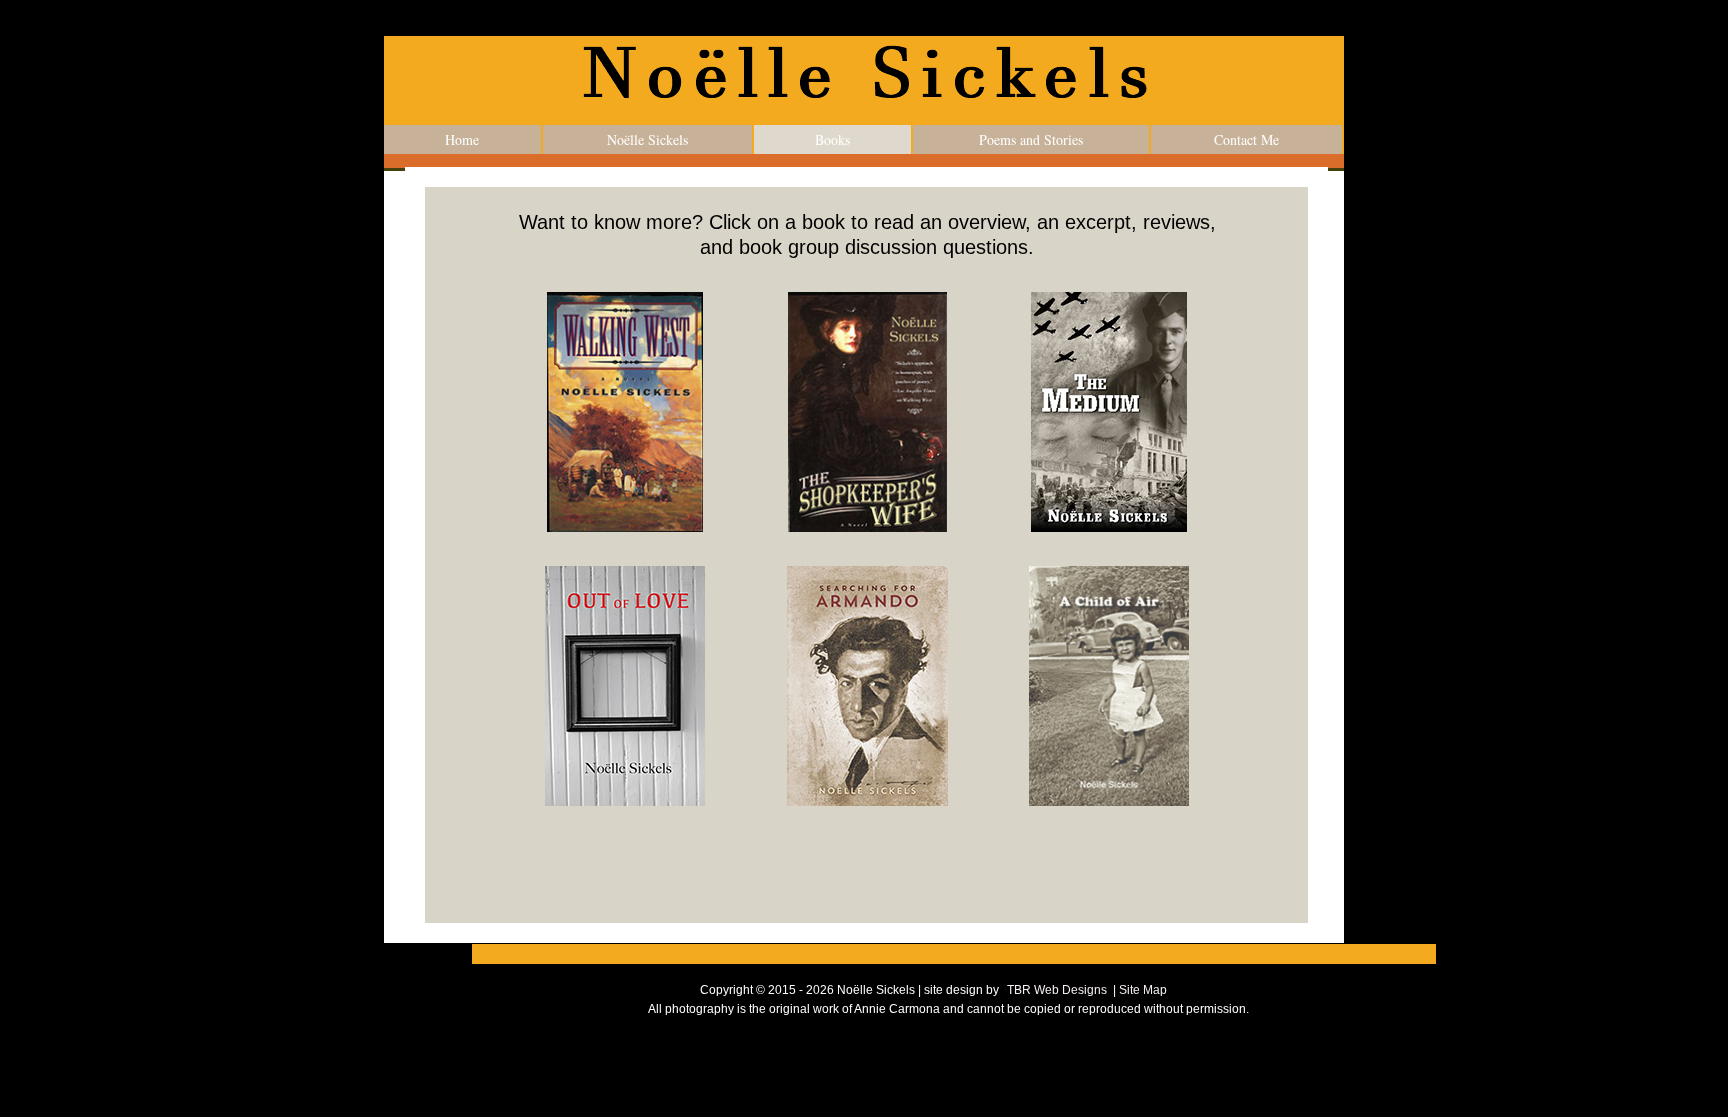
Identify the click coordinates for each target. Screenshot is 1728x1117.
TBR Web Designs (1057, 990)
